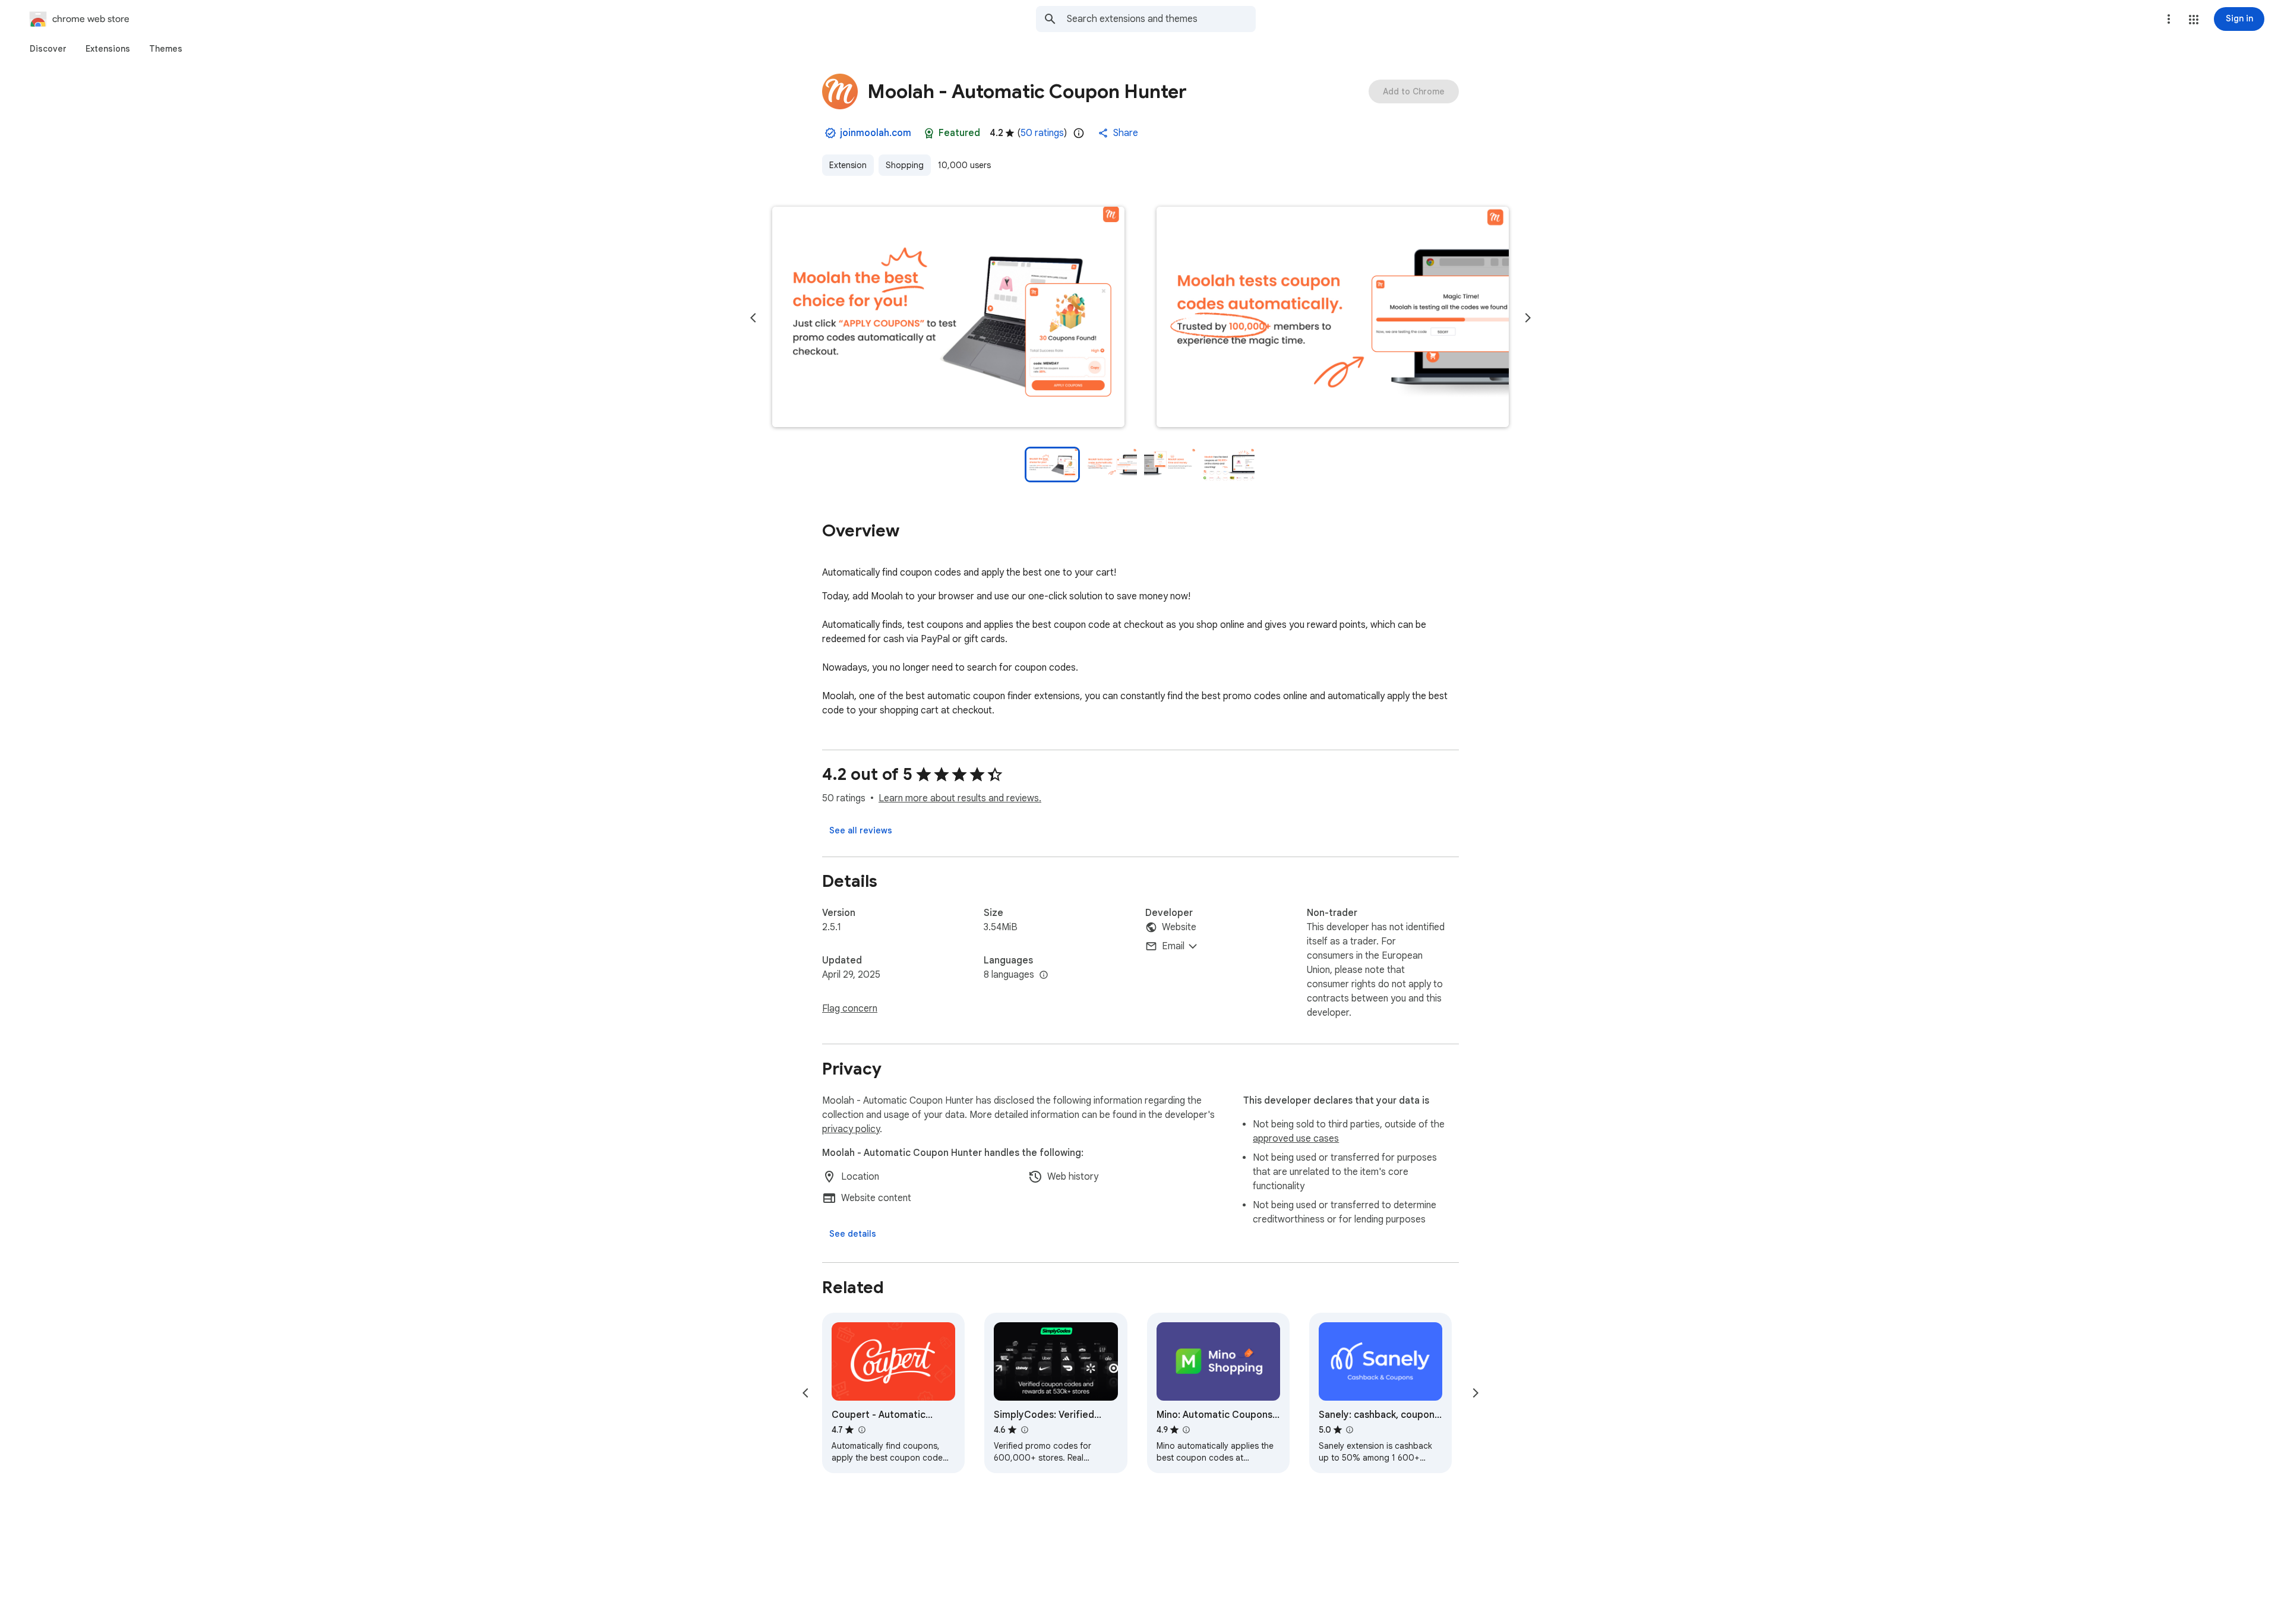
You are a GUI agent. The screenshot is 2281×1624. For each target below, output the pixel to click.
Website (1179, 927)
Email (1173, 946)
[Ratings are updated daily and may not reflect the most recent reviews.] (1079, 133)
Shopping (905, 165)
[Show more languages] (1044, 975)
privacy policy (851, 1129)
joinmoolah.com (876, 133)
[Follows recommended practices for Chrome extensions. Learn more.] (929, 133)
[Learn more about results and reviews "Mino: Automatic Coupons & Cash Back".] (1186, 1430)
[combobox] (1161, 19)
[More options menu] (2169, 19)
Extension (848, 165)
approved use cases (1296, 1139)
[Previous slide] (753, 318)
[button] (2194, 20)
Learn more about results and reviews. (960, 798)
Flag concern (850, 1009)
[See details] (853, 1234)
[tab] (48, 49)
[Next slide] (1528, 318)
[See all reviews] (861, 830)
